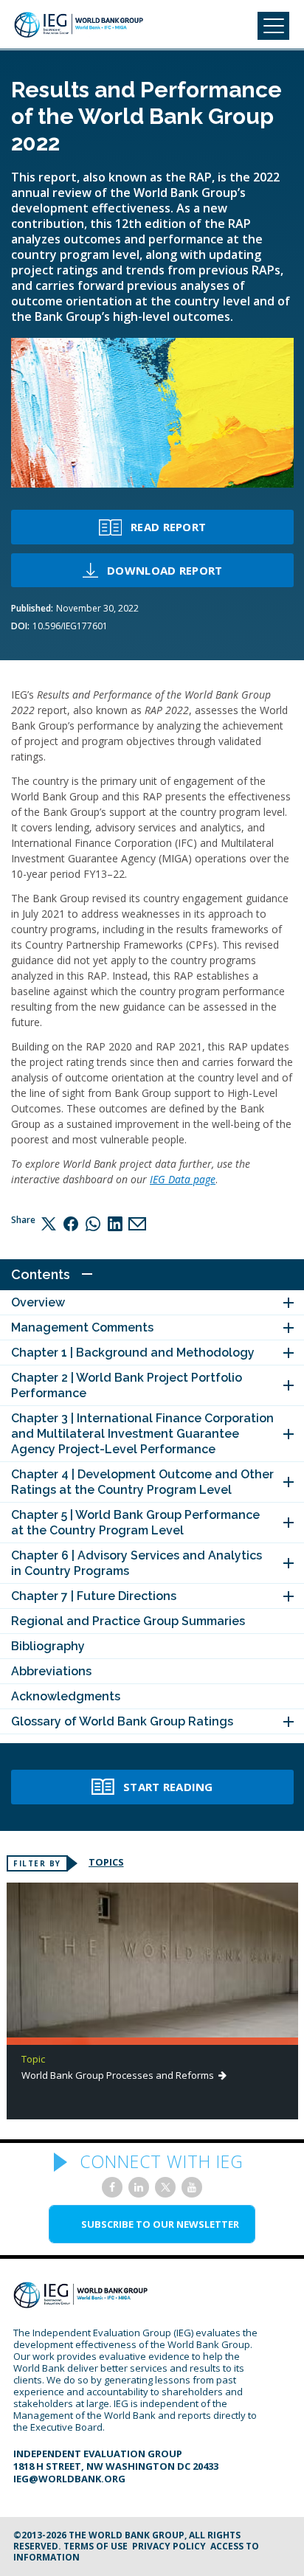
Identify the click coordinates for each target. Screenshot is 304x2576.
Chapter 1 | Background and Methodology (133, 1353)
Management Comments (82, 1327)
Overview (38, 1302)
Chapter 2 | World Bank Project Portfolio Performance (127, 1385)
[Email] (137, 1223)
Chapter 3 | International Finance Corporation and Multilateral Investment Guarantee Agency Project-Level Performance (142, 1434)
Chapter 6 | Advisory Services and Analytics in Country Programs (137, 1563)
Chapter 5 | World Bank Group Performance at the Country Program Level (135, 1523)
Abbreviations (51, 1671)
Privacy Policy (169, 2546)
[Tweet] (49, 1223)
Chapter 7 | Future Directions (94, 1596)
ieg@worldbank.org (69, 2479)
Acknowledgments (66, 1696)
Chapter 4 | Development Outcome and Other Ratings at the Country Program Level (142, 1482)
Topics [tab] (106, 1862)
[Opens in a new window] (112, 2187)
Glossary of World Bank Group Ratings (122, 1721)
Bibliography (48, 1646)
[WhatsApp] (93, 1223)
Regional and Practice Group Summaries (128, 1621)
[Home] (79, 25)
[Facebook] (71, 1223)
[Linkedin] (115, 1223)
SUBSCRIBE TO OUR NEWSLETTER (160, 2224)
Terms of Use (96, 2546)
